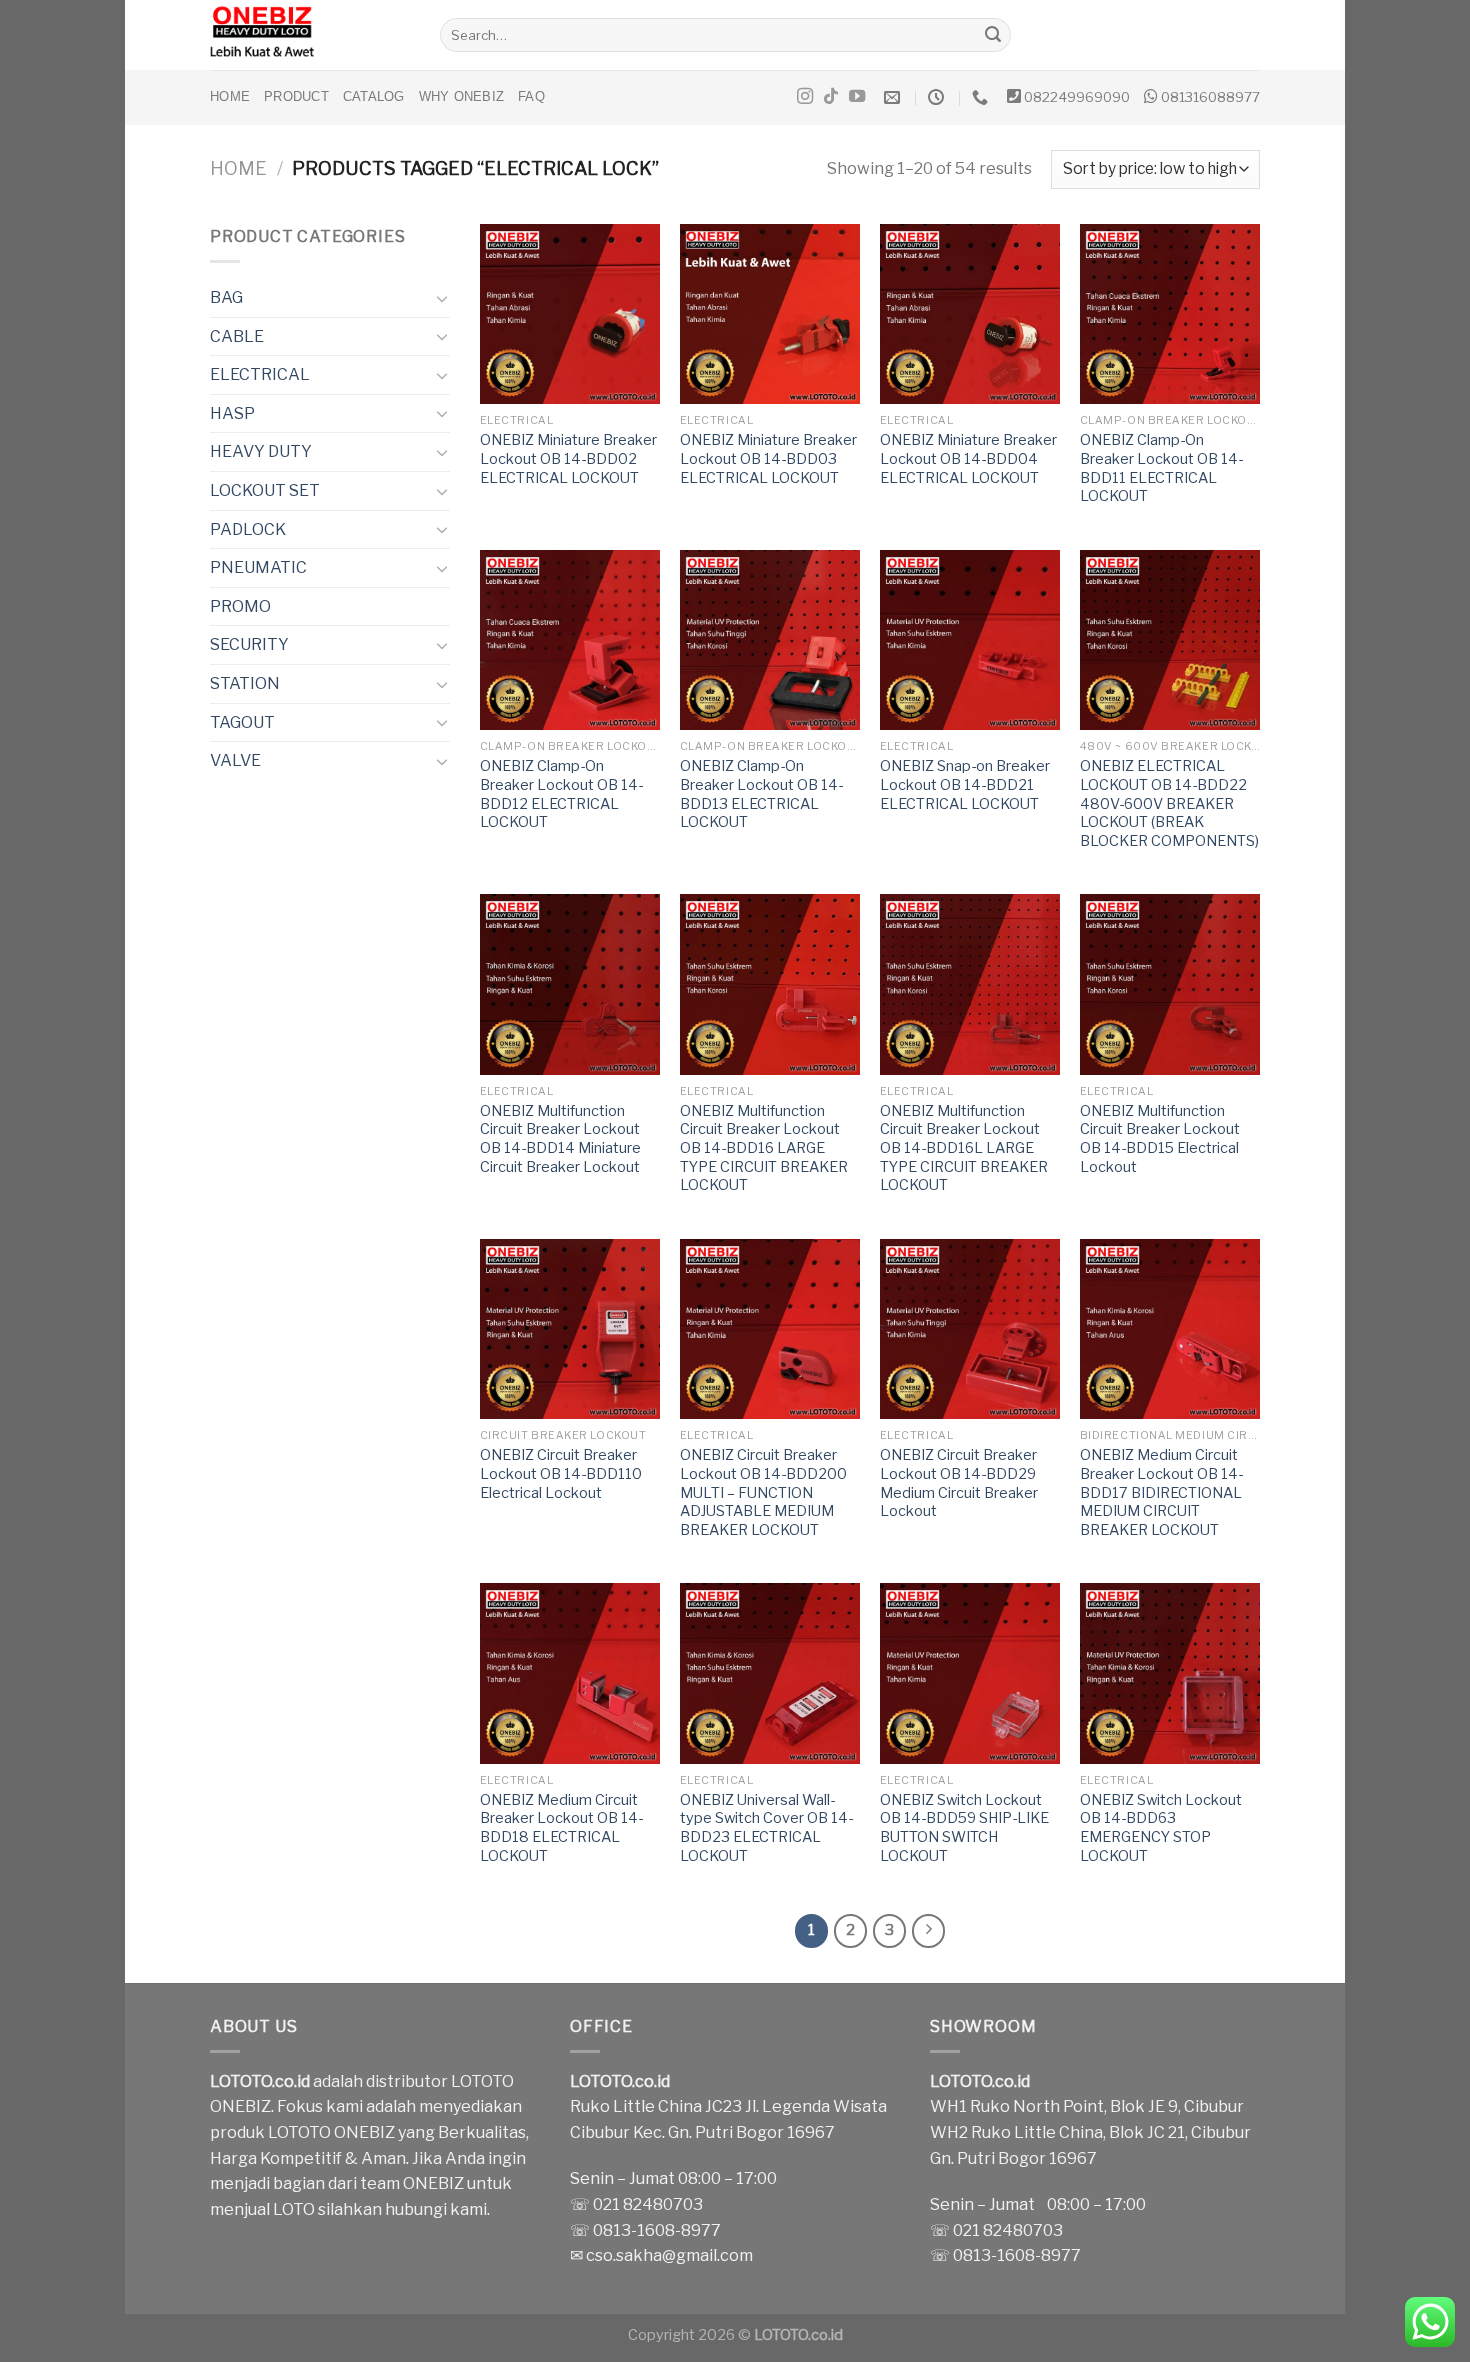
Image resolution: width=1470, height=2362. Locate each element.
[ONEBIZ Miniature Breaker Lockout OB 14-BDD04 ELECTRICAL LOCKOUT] (970, 314)
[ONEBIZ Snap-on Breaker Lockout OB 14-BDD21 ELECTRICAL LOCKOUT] (970, 640)
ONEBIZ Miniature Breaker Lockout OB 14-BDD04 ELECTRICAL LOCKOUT (968, 458)
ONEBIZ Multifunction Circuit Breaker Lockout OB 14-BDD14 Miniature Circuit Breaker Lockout (560, 1139)
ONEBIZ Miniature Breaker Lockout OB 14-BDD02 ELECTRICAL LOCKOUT (568, 458)
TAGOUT (242, 722)
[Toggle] (442, 298)
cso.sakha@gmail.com (669, 2255)
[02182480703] (982, 97)
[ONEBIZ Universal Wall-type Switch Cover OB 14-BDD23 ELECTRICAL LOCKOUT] (770, 1673)
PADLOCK (248, 529)
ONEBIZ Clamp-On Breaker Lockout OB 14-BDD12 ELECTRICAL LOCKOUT (561, 794)
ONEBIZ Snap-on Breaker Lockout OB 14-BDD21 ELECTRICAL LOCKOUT (965, 784)
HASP (232, 413)
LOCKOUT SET (265, 490)
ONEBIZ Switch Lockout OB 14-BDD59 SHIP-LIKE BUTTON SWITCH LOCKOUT (964, 1828)
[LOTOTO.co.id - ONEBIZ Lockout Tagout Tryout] (310, 35)
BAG (226, 297)
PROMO (240, 606)
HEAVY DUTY (261, 451)
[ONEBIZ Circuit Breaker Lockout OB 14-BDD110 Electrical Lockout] (570, 1329)
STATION (245, 683)
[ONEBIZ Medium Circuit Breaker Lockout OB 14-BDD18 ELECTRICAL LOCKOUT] (570, 1673)
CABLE (237, 336)
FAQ (531, 96)
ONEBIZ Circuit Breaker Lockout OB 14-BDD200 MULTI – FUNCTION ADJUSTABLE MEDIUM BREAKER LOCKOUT (763, 1492)
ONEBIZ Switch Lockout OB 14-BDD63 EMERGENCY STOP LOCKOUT (1161, 1828)
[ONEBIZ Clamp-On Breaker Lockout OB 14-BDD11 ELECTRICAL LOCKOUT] (1170, 314)
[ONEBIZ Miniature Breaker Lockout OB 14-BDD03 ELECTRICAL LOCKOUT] (770, 314)
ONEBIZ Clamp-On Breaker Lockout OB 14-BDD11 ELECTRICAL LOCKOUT (1161, 468)
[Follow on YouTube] (857, 97)
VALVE (235, 760)
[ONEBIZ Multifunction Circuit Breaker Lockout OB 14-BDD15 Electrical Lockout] (1170, 984)
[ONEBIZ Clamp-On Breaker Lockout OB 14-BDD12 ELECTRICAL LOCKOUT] (570, 640)
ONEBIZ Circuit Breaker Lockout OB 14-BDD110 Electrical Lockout (561, 1473)
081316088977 (1210, 97)
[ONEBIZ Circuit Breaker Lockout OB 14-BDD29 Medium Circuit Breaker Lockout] (970, 1329)
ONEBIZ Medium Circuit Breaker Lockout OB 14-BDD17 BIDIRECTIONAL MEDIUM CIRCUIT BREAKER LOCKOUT (1161, 1492)
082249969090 (1077, 97)
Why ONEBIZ (462, 96)
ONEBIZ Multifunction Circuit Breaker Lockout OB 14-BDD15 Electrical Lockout (1160, 1139)
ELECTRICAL (260, 374)
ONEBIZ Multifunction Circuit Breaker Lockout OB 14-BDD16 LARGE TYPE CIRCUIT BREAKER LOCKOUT (764, 1148)
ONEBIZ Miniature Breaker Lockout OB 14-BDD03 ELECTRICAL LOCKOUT (768, 458)
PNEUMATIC (258, 567)
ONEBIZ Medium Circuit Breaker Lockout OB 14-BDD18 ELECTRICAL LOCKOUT (561, 1828)
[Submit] (993, 35)
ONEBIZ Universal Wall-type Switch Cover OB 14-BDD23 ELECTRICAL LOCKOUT (766, 1828)
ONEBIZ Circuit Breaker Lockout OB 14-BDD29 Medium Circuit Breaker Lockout (959, 1483)
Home (230, 96)
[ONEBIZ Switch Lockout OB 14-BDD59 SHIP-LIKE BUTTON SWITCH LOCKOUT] (970, 1673)
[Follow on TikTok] (831, 97)
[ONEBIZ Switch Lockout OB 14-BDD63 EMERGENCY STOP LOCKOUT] (1170, 1673)
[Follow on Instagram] (805, 97)
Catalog (374, 96)
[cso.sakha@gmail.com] (894, 97)
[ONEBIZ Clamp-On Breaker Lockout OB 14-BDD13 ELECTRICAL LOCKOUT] (770, 640)
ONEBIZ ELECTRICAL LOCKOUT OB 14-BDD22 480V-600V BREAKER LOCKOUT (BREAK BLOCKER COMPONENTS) (1169, 803)
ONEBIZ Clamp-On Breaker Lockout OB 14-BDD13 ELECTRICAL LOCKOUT (761, 794)
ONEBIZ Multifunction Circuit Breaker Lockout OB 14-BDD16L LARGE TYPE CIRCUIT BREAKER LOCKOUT (964, 1148)
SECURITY (249, 644)
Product (296, 96)
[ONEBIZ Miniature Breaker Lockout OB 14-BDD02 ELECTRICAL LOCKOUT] (570, 314)
